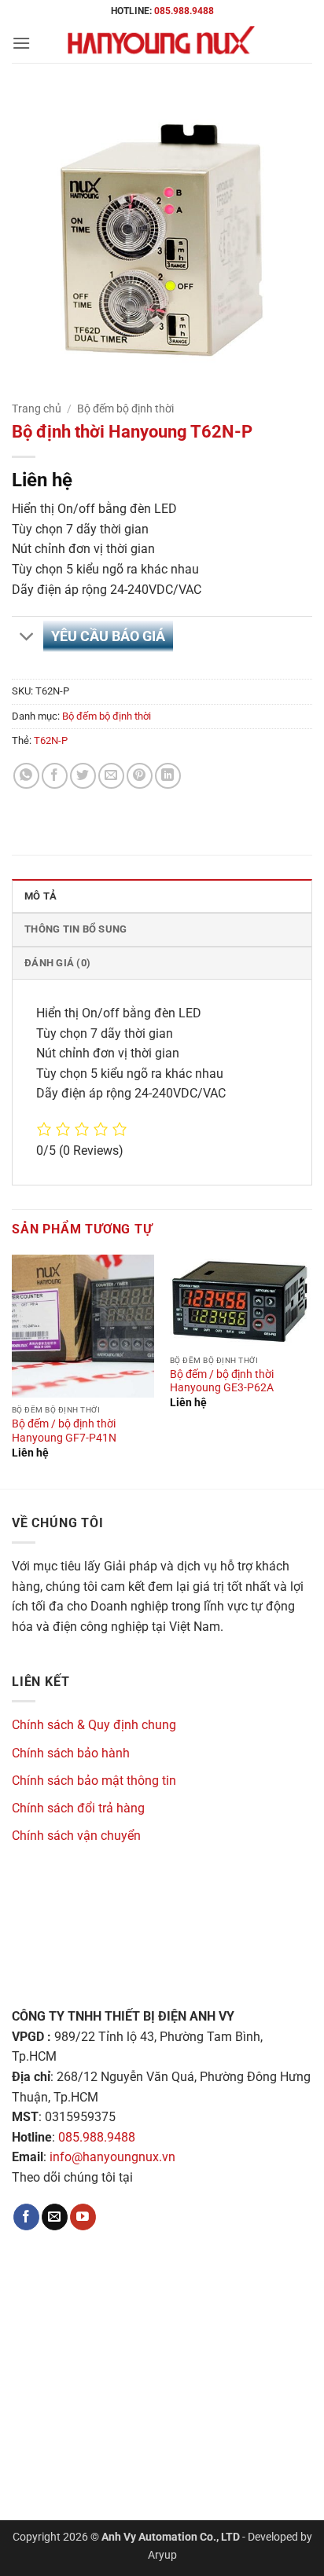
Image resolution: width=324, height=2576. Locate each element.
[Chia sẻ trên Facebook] (55, 776)
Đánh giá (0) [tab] (57, 963)
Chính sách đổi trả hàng (78, 1808)
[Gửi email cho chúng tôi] (55, 2217)
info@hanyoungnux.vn (112, 2157)
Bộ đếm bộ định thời (125, 409)
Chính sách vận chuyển (76, 1836)
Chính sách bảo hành (71, 1753)
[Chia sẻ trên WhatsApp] (26, 776)
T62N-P (51, 740)
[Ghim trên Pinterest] (140, 776)
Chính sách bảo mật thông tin (94, 1781)
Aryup (162, 2555)
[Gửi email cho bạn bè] (111, 776)
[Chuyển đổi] (27, 638)
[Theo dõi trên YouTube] (83, 2217)
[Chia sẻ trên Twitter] (83, 776)
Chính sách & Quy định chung (94, 1725)
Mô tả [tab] (40, 896)
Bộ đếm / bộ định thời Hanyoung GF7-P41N (64, 1431)
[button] (21, 43)
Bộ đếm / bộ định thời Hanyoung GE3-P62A (222, 1381)
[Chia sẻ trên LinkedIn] (168, 776)
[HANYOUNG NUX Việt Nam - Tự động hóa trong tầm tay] (162, 43)
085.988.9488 (184, 11)
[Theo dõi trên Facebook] (26, 2217)
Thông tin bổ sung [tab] (75, 929)
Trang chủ (37, 409)
